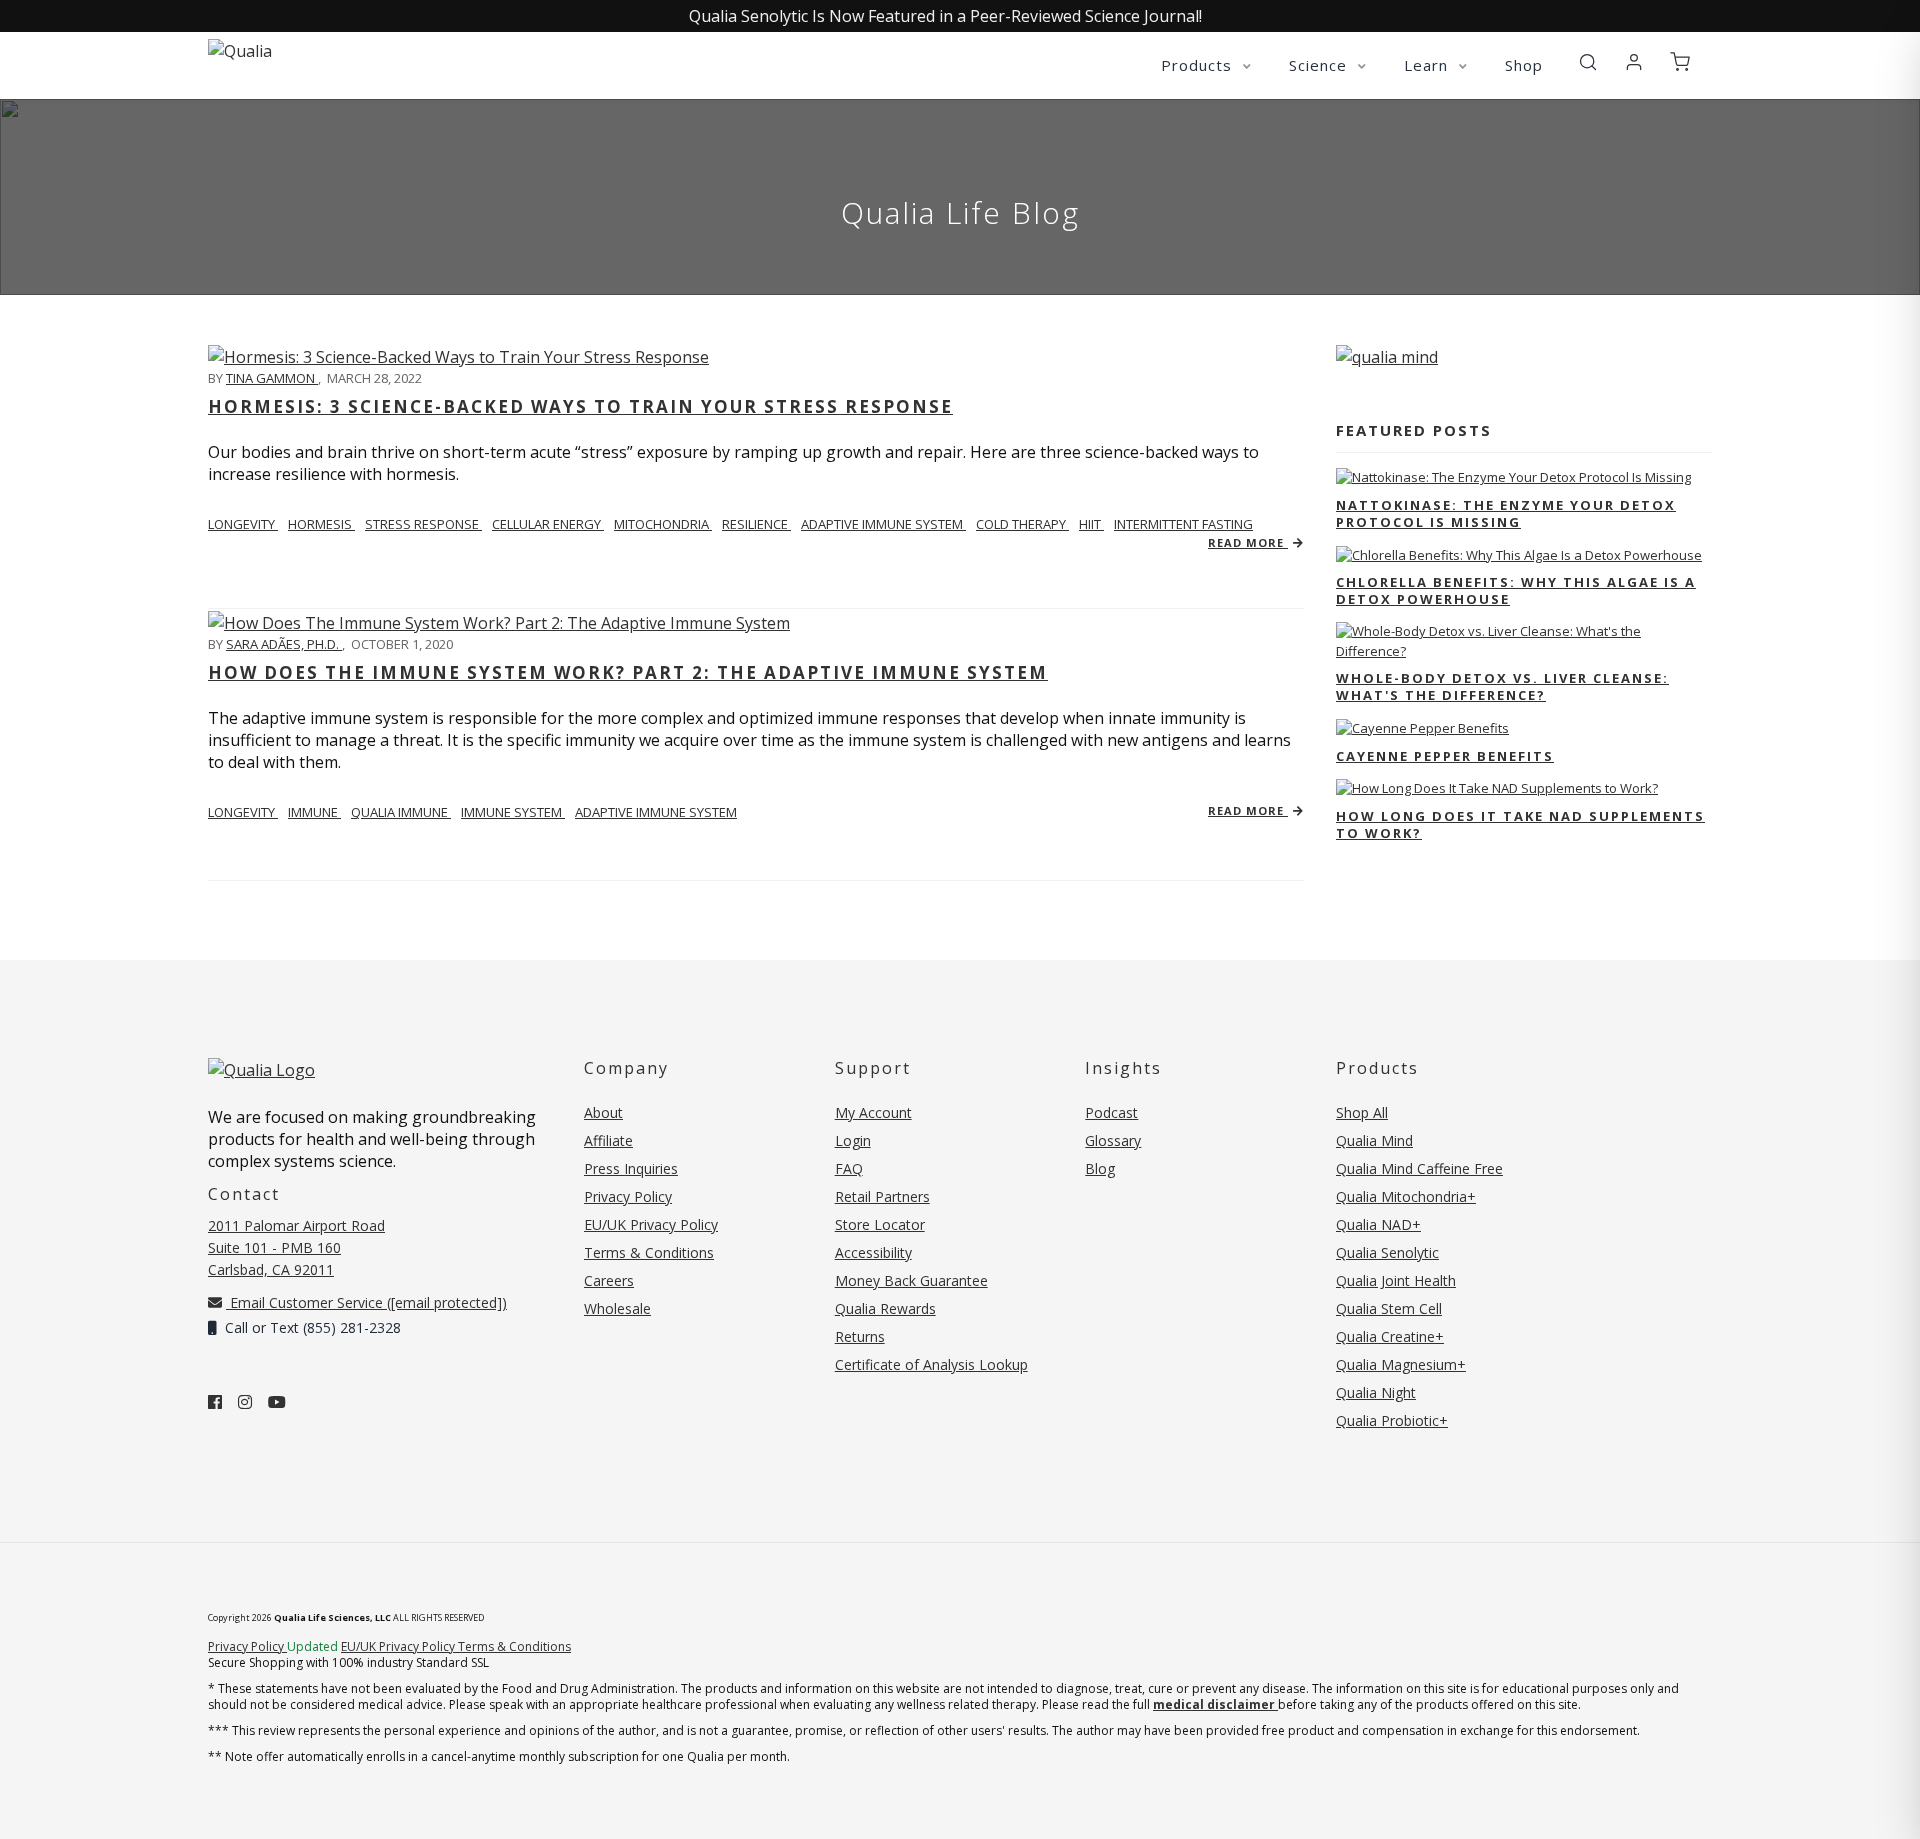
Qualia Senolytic (1387, 1252)
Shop (1524, 65)
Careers (609, 1280)
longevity (243, 524)
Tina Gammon (272, 378)
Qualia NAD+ (1378, 1224)
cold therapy (1022, 524)
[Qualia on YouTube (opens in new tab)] (277, 1402)
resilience (756, 524)
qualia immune (401, 812)
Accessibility (873, 1252)
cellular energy (548, 524)
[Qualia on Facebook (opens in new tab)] (215, 1402)
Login (853, 1140)
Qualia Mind (1374, 1140)
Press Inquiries (631, 1168)
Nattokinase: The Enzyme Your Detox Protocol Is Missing (1506, 513)
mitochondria (663, 524)
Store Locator (880, 1224)
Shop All (1362, 1112)
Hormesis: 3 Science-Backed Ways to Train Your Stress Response (580, 406)
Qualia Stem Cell (1389, 1308)
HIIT (1091, 524)
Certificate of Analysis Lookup (931, 1364)
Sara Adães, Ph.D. (284, 644)
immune (314, 812)
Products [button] (1199, 65)
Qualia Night (1376, 1392)
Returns (860, 1336)
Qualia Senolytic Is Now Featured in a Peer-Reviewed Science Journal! (945, 16)
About (603, 1112)
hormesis (321, 524)
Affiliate (608, 1140)
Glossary (1113, 1140)
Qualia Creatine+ (1390, 1336)
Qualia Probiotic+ (1392, 1420)
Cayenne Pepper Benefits (1445, 756)
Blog (1100, 1168)
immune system (513, 812)
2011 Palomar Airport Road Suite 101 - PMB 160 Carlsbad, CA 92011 (296, 1247)
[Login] (1634, 63)
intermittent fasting (1183, 524)
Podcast (1111, 1112)
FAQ (849, 1168)
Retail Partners (882, 1196)
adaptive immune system (883, 524)
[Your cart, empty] (1680, 63)
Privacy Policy (628, 1196)
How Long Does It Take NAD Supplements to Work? (1520, 824)
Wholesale (617, 1308)
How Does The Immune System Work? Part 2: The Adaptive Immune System (628, 672)
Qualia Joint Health (1396, 1280)
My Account (873, 1112)
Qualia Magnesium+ (1401, 1364)
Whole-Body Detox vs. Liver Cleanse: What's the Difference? (1502, 686)
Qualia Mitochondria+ (1406, 1196)
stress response (423, 524)
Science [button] (1320, 65)
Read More (1248, 542)
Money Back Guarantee (911, 1280)
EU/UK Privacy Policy (651, 1224)
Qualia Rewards (885, 1308)
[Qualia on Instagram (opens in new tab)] (245, 1402)
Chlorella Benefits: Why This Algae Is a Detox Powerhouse (1516, 590)
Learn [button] (1428, 65)
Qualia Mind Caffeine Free (1419, 1168)
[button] (1588, 63)
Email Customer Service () (366, 1302)
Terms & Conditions (649, 1252)
